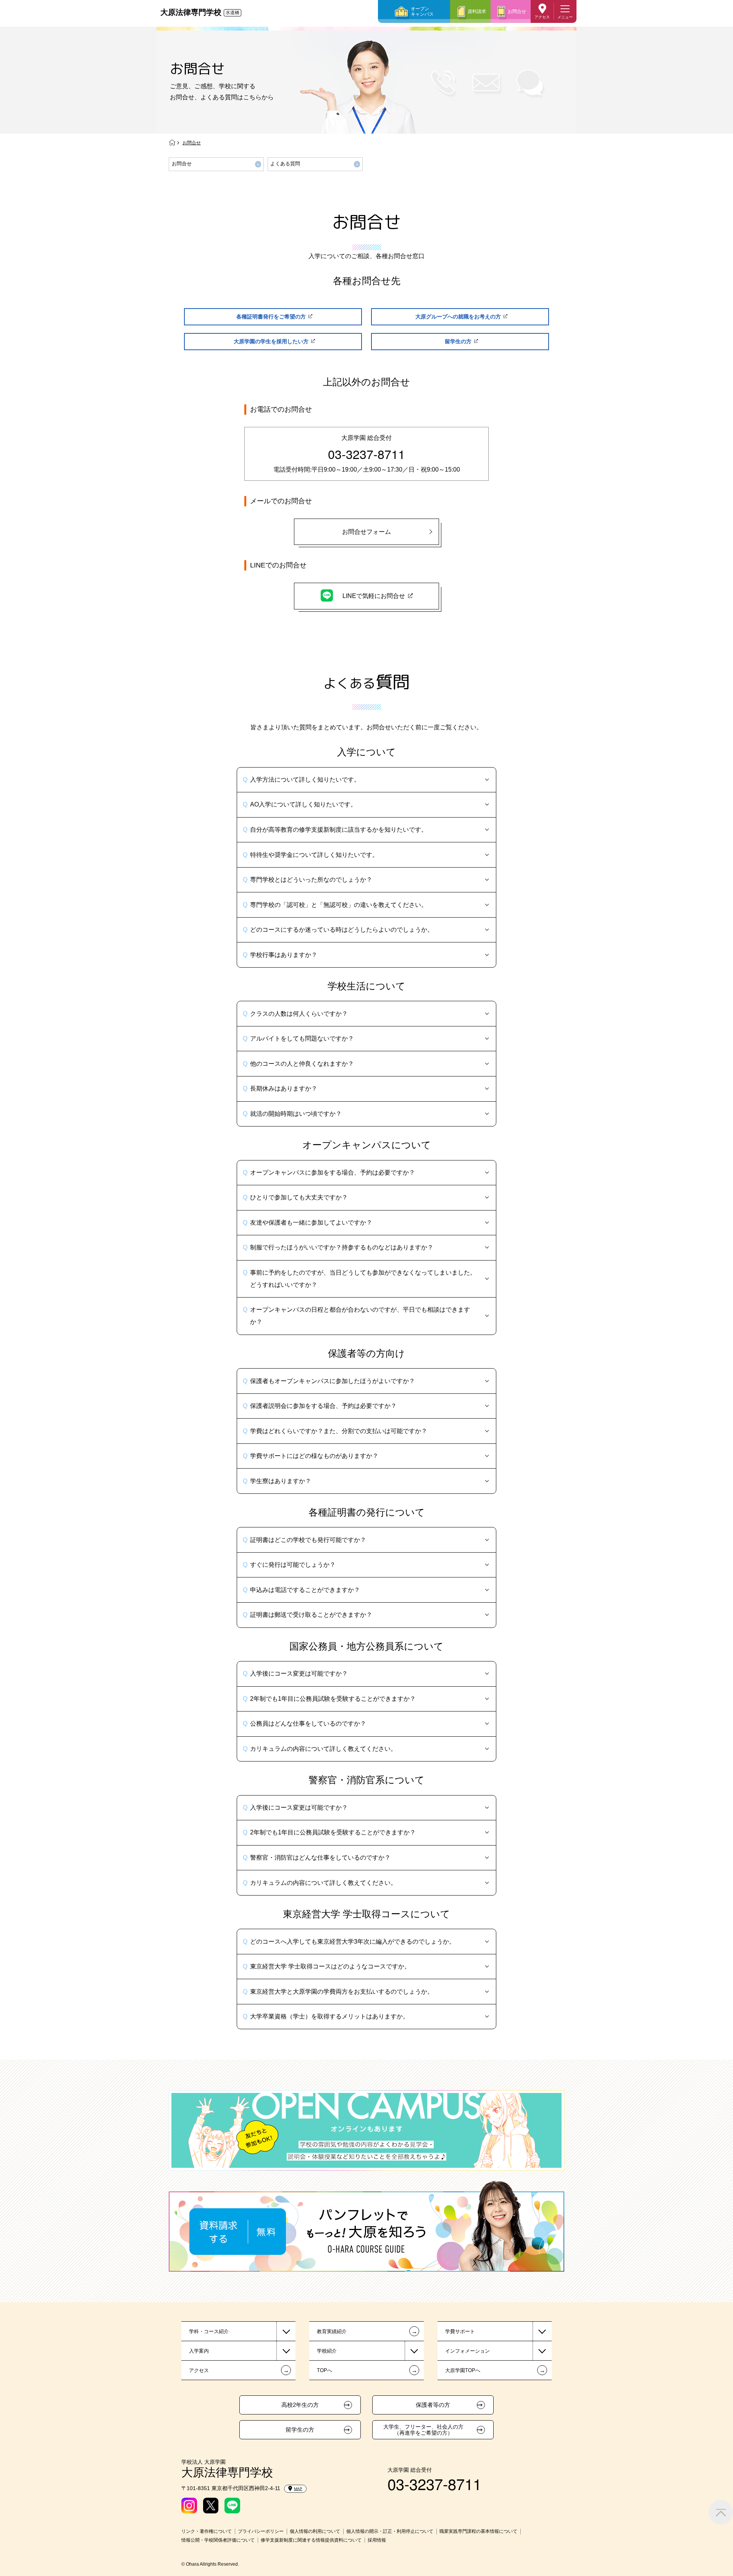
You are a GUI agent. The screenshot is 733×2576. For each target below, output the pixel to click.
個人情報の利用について (315, 2531)
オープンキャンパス (422, 11)
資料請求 (477, 11)
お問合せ (517, 11)
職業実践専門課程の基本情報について (478, 2531)
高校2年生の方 (300, 2405)
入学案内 (199, 2351)
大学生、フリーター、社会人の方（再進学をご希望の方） (423, 2430)
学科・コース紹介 (209, 2331)
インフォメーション (467, 2351)
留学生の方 (300, 2430)
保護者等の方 (433, 2405)
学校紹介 (327, 2351)
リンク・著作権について (207, 2531)
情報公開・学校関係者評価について (218, 2540)
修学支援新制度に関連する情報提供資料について (311, 2540)
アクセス (542, 17)
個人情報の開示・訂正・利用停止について (390, 2531)
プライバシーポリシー (261, 2531)
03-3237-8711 (366, 454)
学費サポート (460, 2331)
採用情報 (377, 2540)
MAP (298, 2489)
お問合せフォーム (366, 532)
